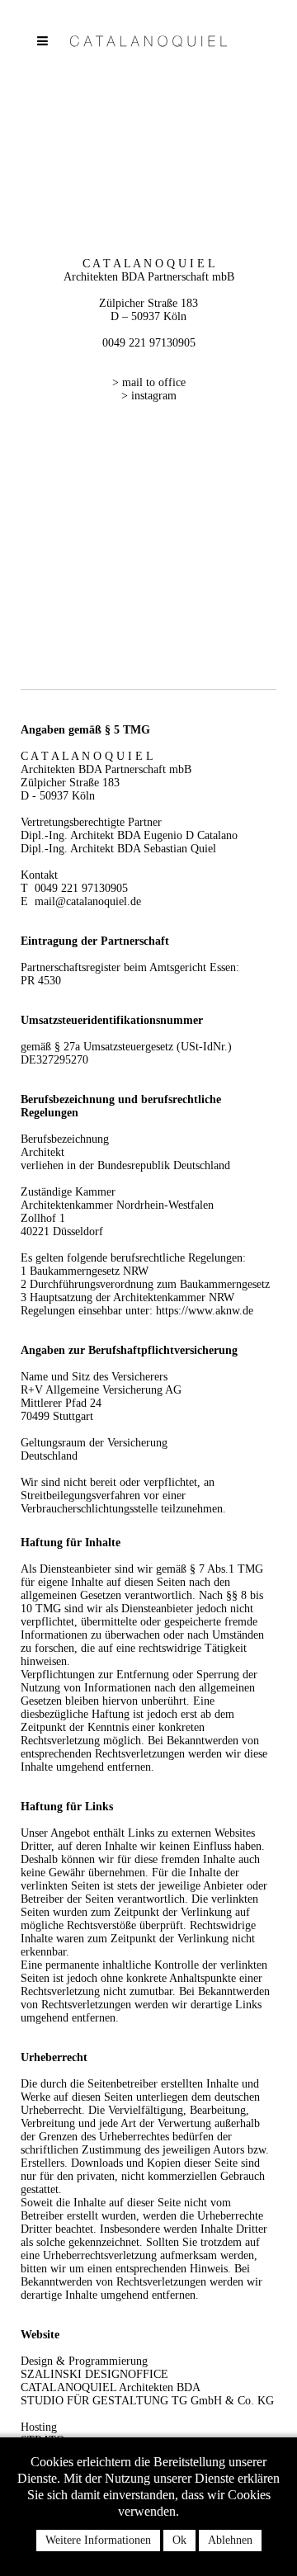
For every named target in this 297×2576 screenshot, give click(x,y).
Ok (179, 2540)
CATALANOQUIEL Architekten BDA (111, 2387)
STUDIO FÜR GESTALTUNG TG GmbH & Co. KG (147, 2401)
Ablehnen (230, 2540)
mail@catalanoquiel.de (88, 901)
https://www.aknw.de (205, 1311)
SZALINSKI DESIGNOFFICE (94, 2374)
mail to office (154, 382)
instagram (154, 396)
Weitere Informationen (98, 2540)
